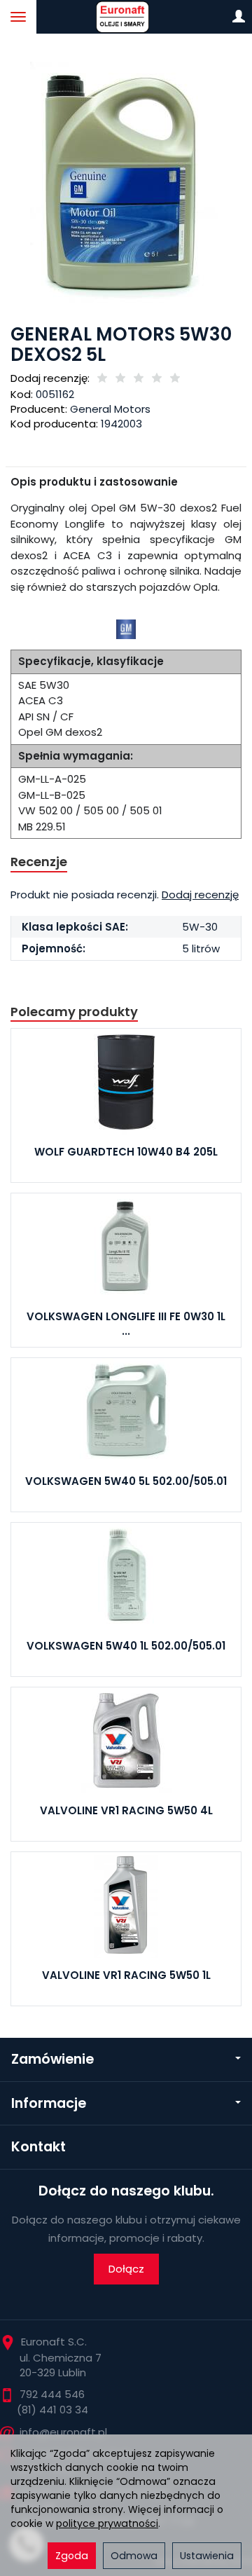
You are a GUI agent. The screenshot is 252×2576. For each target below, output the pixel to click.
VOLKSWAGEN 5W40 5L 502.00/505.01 (126, 1481)
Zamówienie (52, 2059)
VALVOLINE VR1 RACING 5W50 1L (126, 1975)
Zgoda (72, 2556)
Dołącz (126, 2269)
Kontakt (38, 2147)
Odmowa (134, 2556)
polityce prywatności (107, 2523)
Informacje (49, 2103)
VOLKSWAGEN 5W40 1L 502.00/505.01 (126, 1646)
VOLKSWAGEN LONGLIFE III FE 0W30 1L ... (126, 1323)
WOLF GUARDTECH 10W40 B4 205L (126, 1152)
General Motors (110, 409)
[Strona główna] (126, 17)
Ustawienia (207, 2556)
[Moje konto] (239, 17)
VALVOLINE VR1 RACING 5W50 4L (126, 1810)
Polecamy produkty (74, 1012)
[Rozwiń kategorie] (18, 17)
